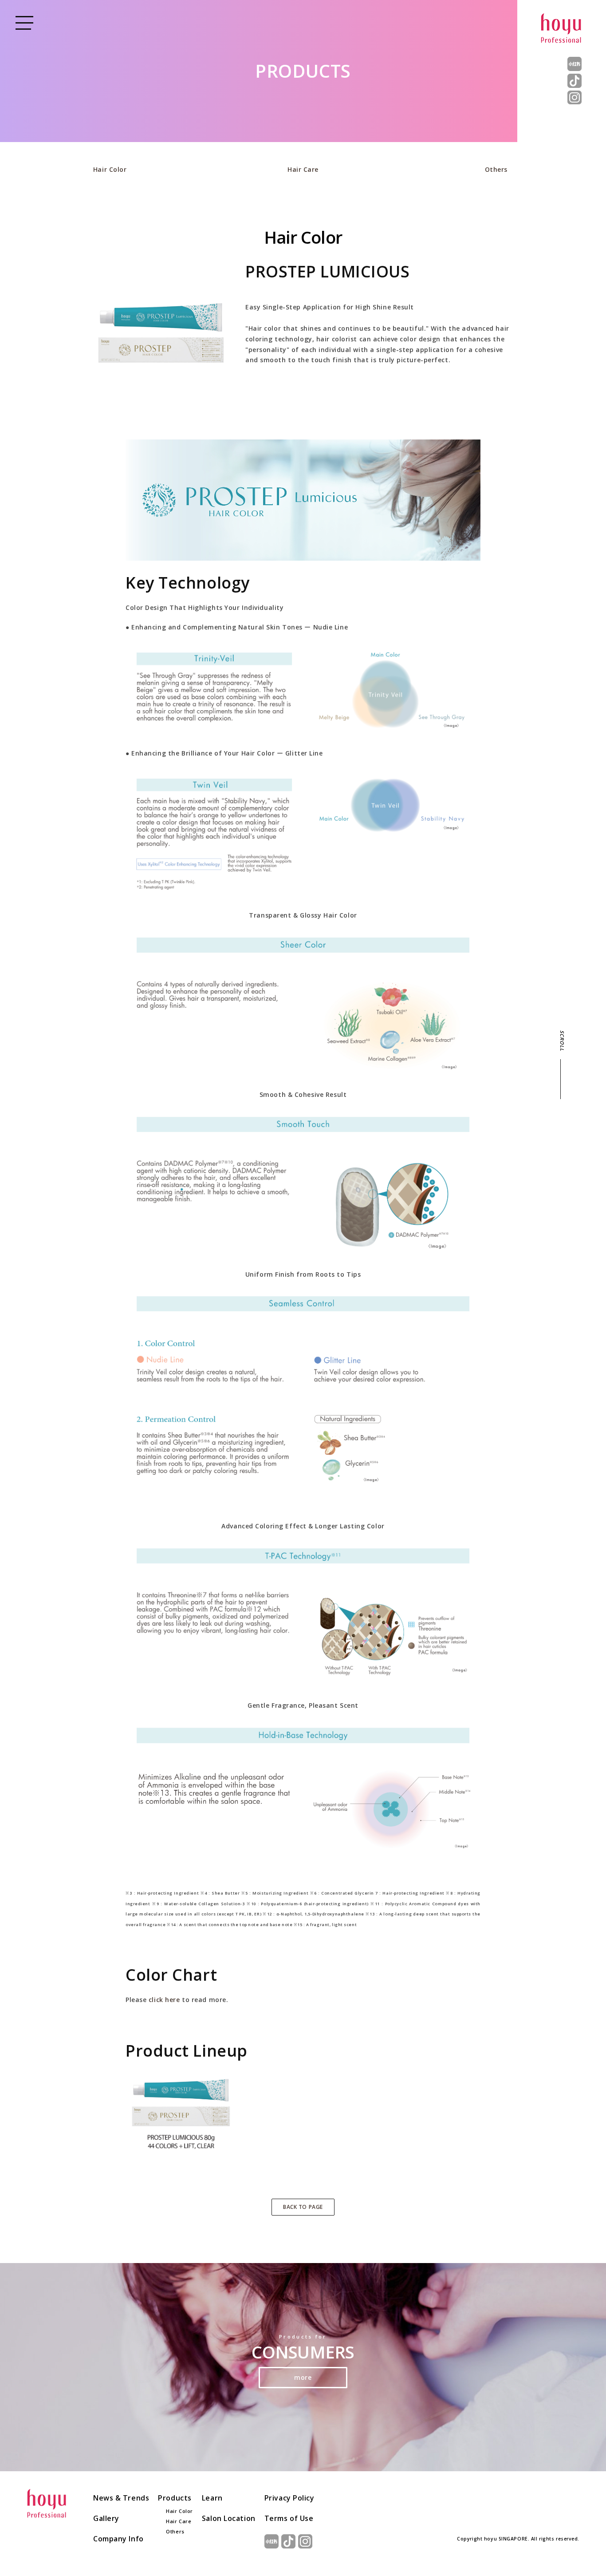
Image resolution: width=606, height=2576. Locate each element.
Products (175, 2498)
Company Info (118, 2539)
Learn (212, 2498)
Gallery (106, 2518)
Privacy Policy (289, 2498)
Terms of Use (289, 2518)
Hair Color (110, 169)
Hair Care (303, 169)
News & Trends (121, 2498)
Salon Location (229, 2518)
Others (496, 169)
